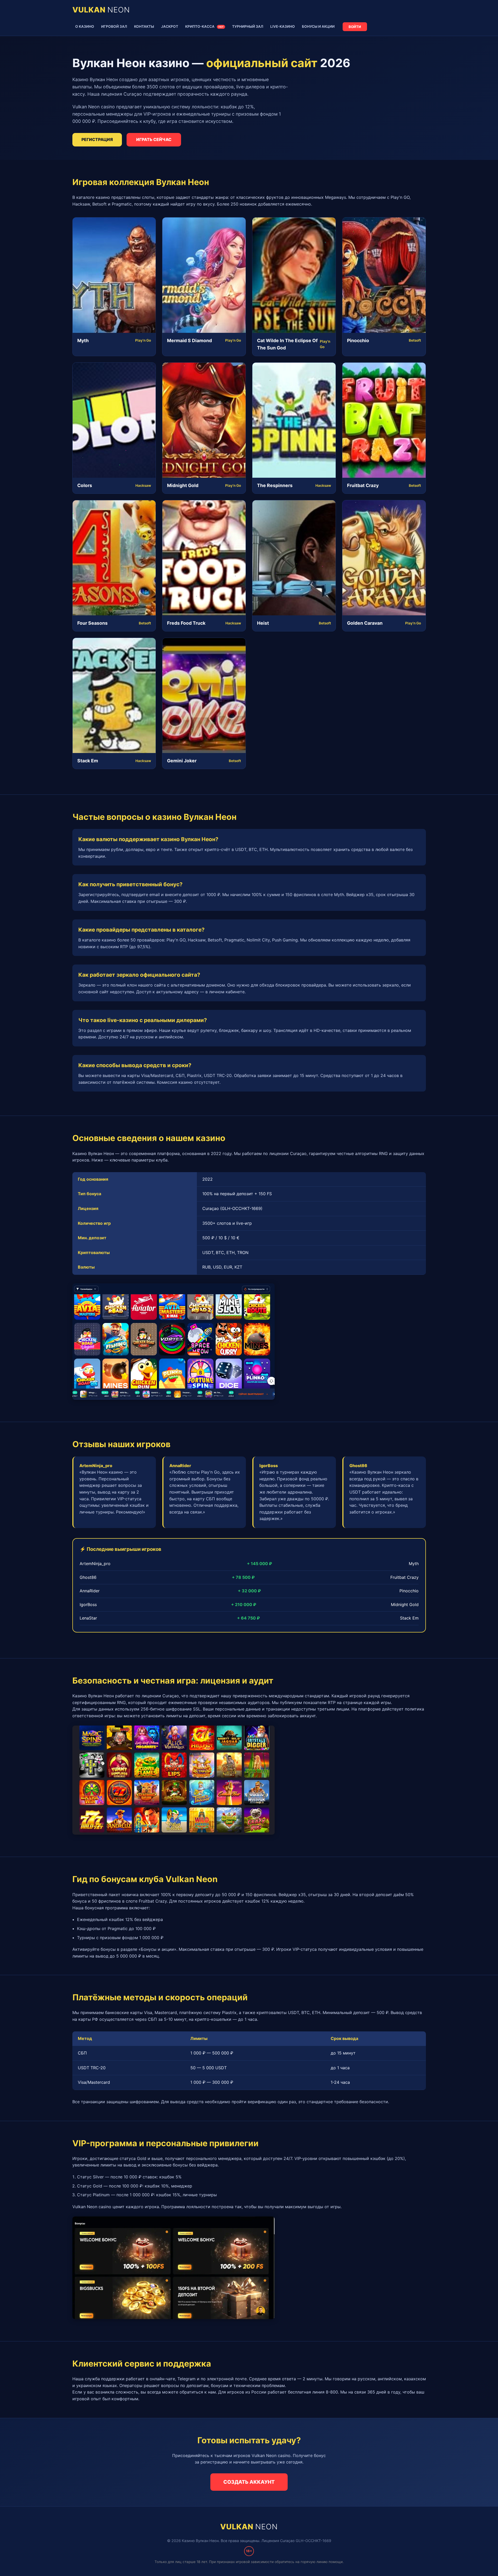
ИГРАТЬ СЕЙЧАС (154, 139)
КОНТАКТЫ (144, 26)
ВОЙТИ (355, 27)
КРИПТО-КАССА (204, 26)
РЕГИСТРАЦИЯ (97, 139)
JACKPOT (170, 26)
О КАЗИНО (85, 26)
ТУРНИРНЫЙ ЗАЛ (248, 26)
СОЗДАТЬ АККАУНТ (249, 2482)
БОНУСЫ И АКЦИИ (318, 26)
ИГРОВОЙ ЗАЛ (114, 26)
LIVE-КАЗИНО (283, 26)
